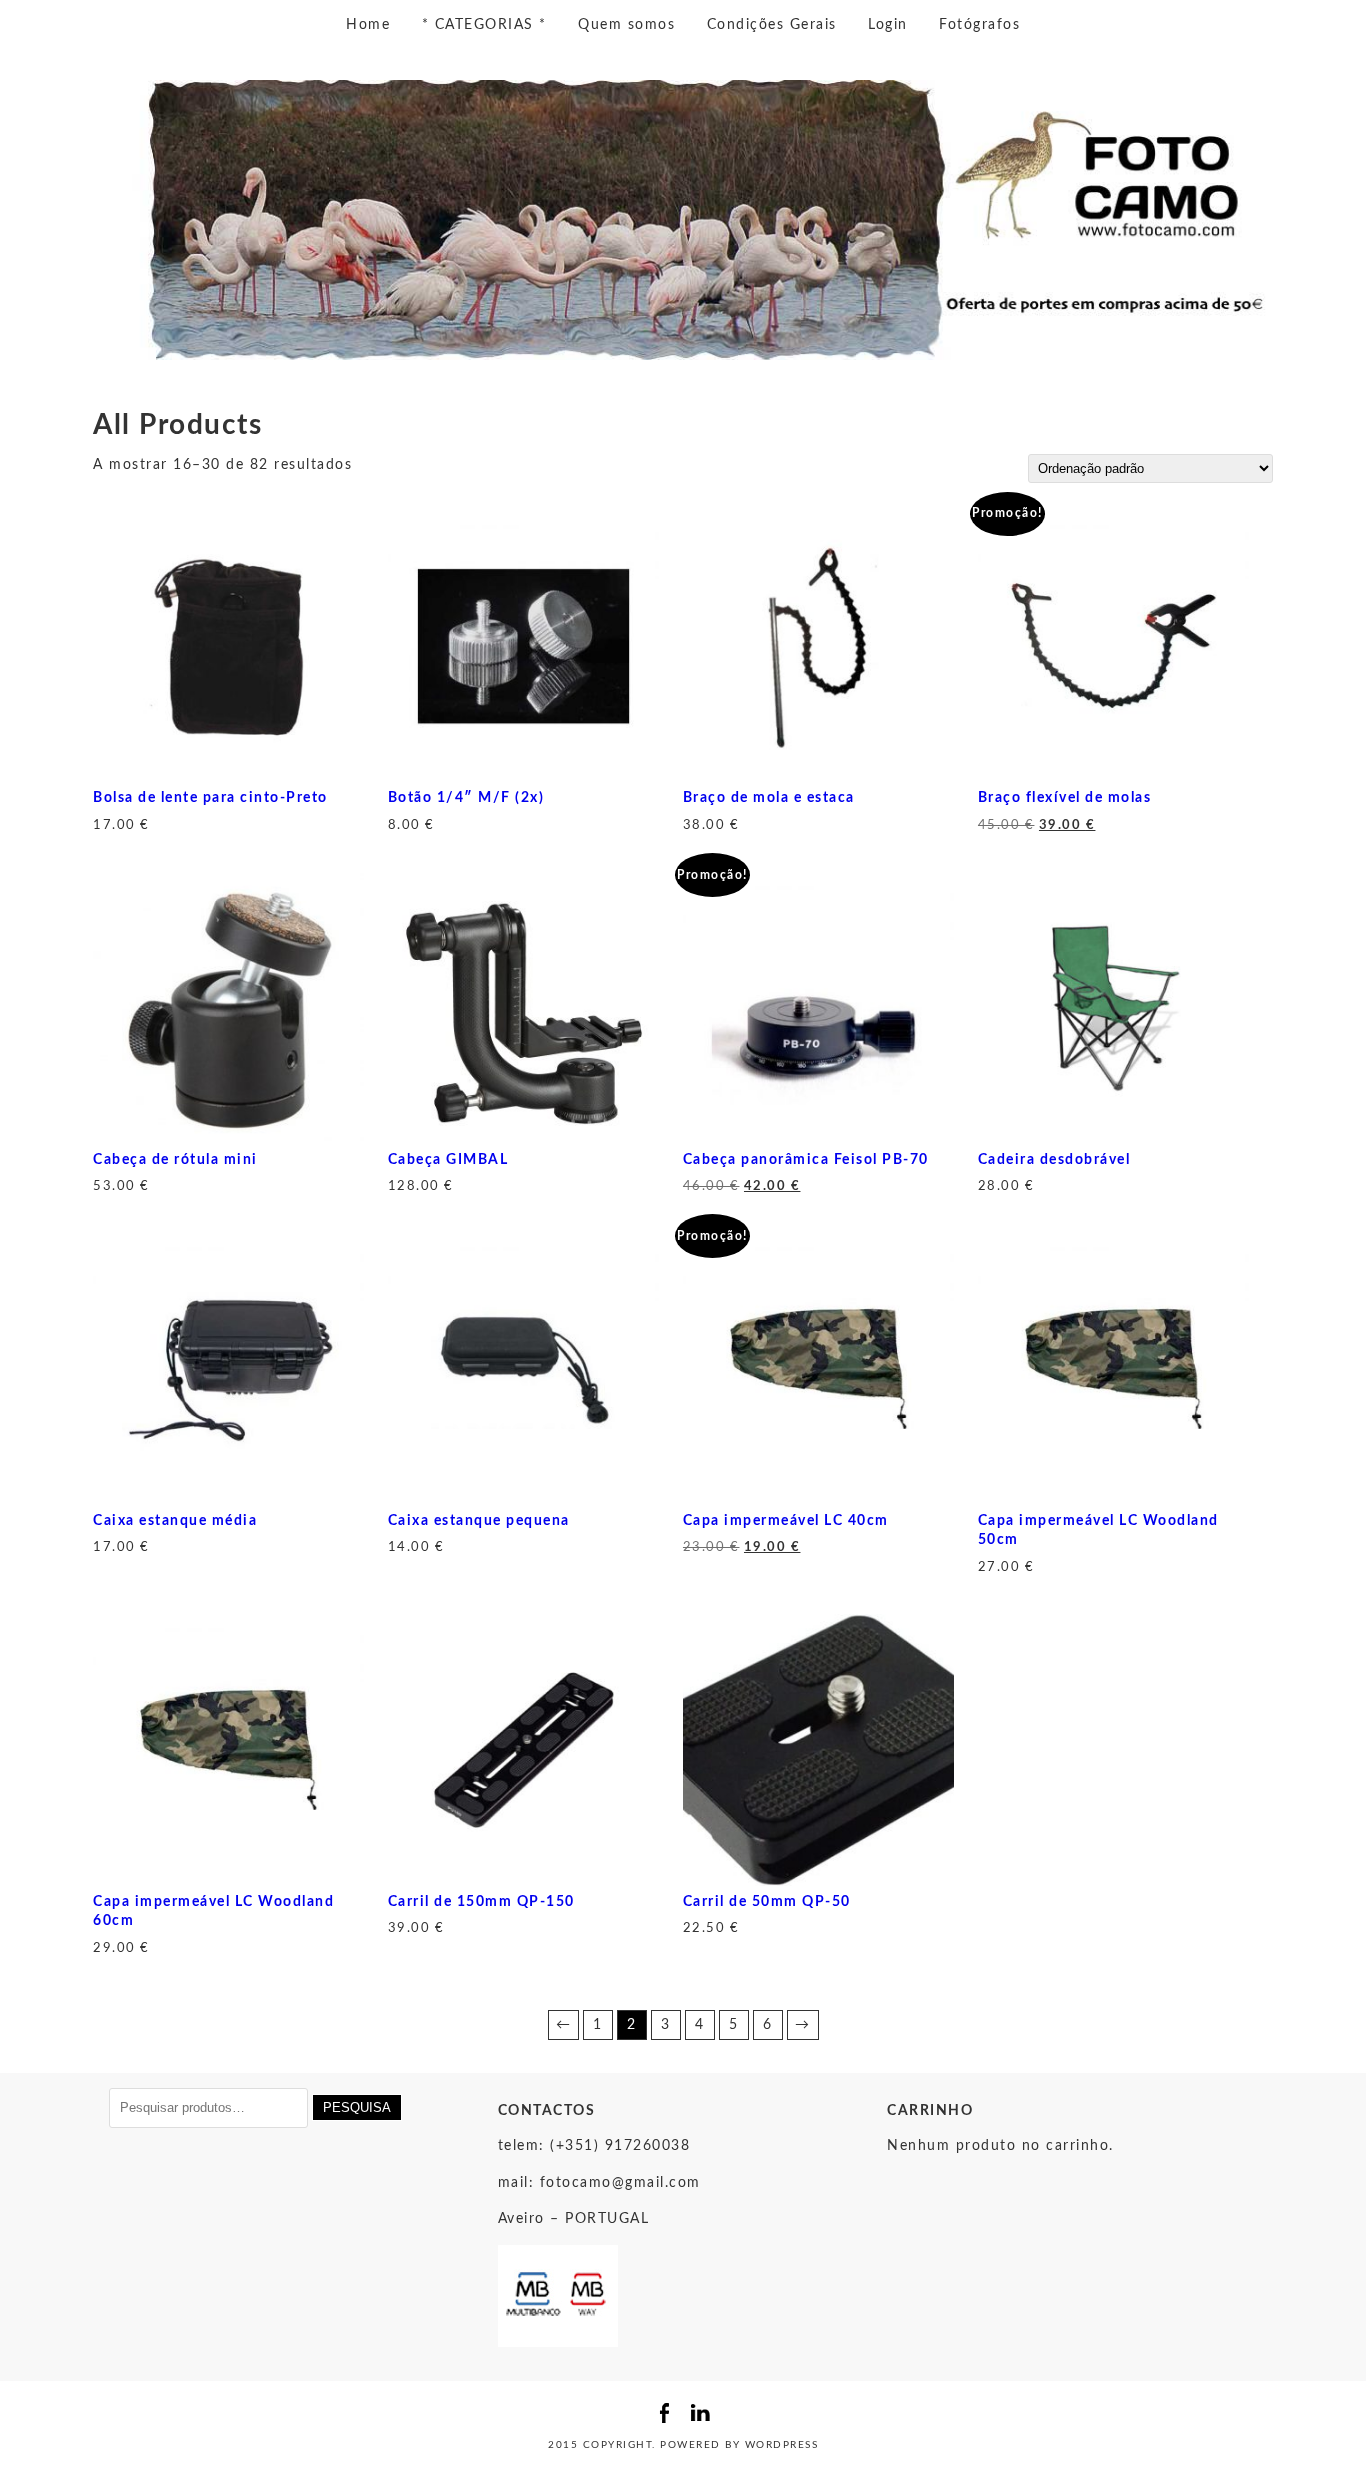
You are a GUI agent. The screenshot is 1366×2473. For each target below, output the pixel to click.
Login (888, 25)
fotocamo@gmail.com (620, 2183)
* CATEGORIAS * (484, 25)
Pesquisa (357, 2107)
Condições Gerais (772, 25)
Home (368, 25)
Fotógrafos (979, 25)
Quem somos (626, 25)
